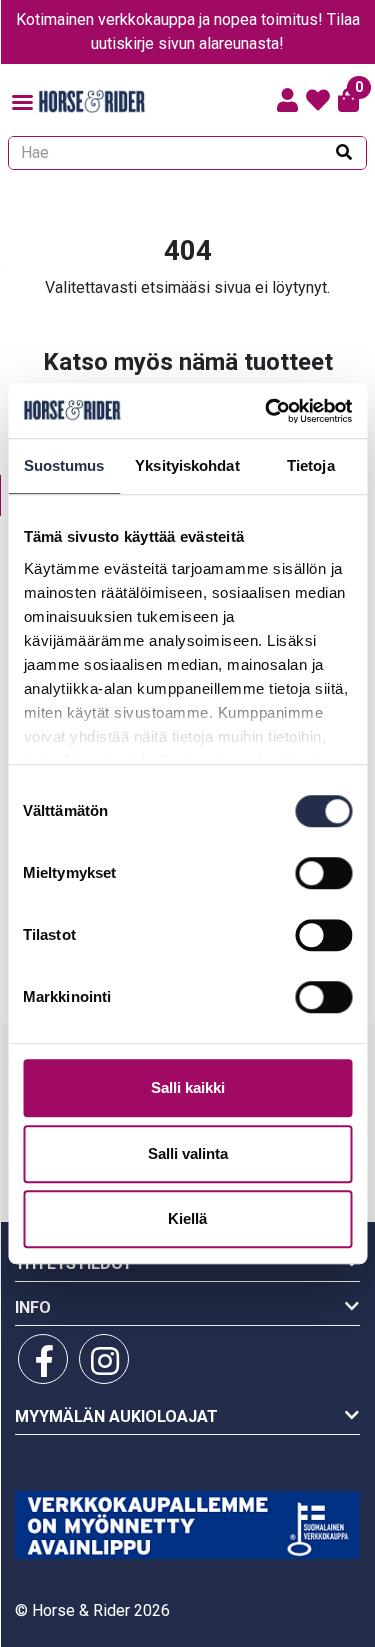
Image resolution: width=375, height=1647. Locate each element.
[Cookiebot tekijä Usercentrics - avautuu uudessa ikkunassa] (267, 411)
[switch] (323, 873)
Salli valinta (188, 1153)
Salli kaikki (188, 1087)
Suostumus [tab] (64, 465)
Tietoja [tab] (311, 465)
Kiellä (187, 1218)
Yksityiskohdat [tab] (187, 465)
